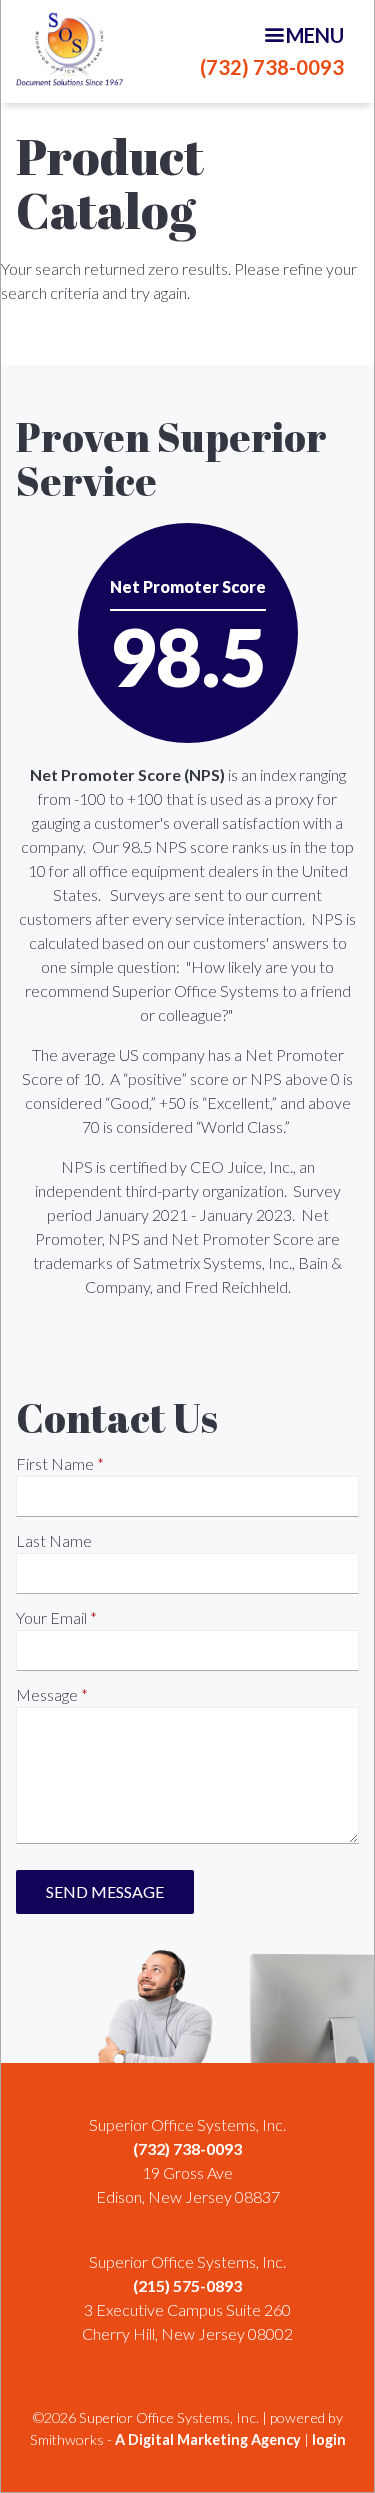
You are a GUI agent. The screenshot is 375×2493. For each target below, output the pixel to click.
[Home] (69, 48)
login (329, 2439)
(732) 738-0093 (272, 67)
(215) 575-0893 (187, 2285)
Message (47, 1694)
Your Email (51, 1617)
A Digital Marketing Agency (208, 2439)
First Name (55, 1463)
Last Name (54, 1540)
